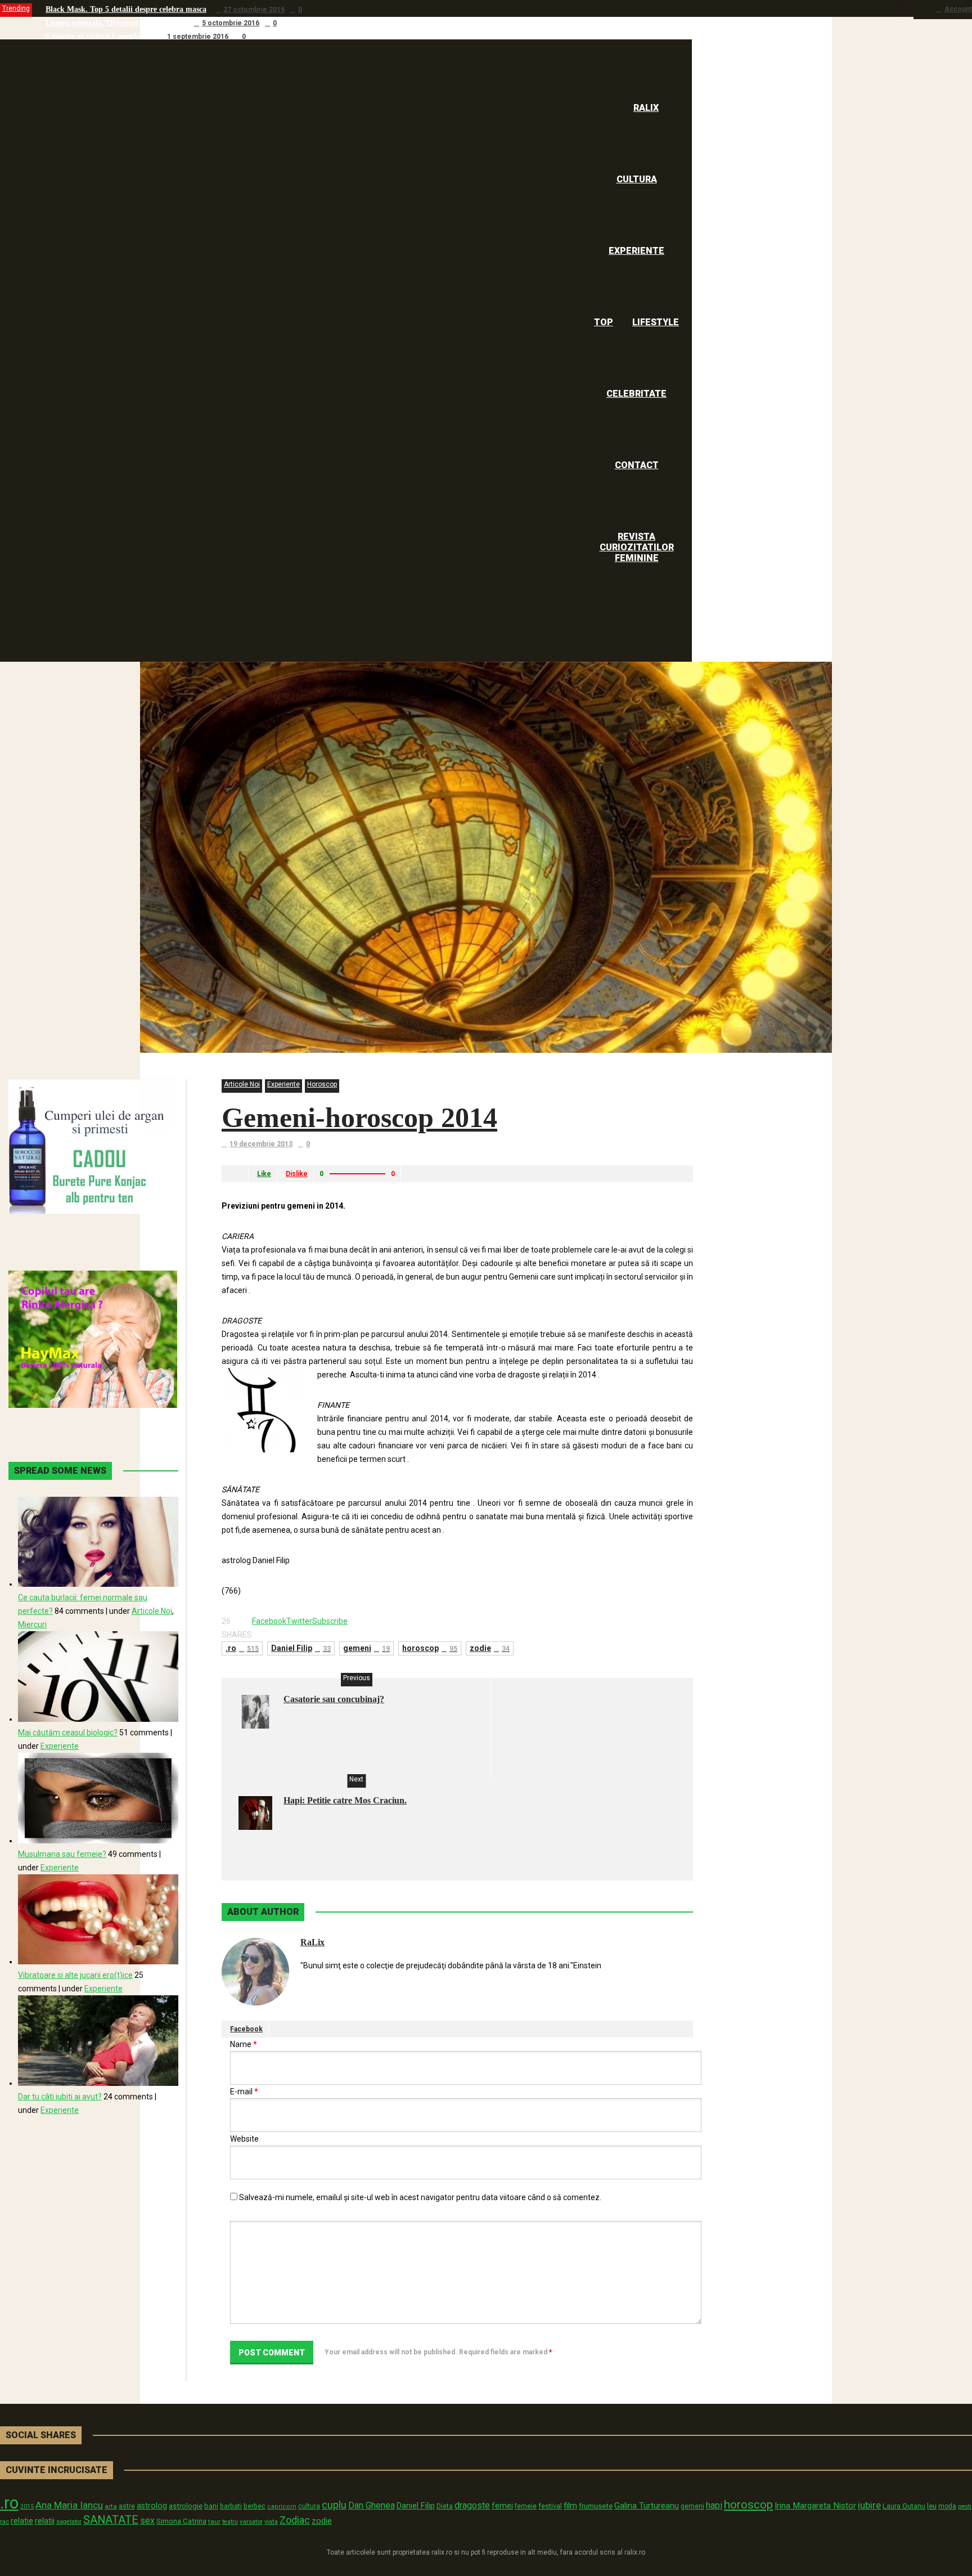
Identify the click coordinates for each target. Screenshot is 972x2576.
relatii (45, 2521)
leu (932, 2506)
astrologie (186, 2506)
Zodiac (295, 2520)
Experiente (283, 1084)
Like (264, 1174)
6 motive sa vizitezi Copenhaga (98, 36)
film (570, 2506)
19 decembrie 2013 (261, 1144)
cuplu (334, 2505)
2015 (27, 2507)
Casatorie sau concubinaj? (334, 1699)
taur (214, 2521)
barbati (231, 2506)
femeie (526, 2506)
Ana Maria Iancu (69, 2505)
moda (947, 2506)
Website (244, 2139)
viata (271, 2522)
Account (958, 9)
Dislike (297, 1174)
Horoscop (322, 1084)
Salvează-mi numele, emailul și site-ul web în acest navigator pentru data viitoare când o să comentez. (420, 2197)
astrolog (152, 2506)
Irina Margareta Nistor (815, 2506)
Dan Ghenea (372, 2506)
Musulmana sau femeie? (62, 1854)
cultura (309, 2506)
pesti (965, 2506)
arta (111, 2506)
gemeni (366, 1648)
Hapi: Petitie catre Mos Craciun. (345, 1800)
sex (147, 2521)
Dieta (445, 2506)
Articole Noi (242, 1084)
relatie (22, 2521)
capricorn (282, 2507)
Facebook (246, 2029)
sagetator (69, 2522)
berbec (255, 2506)
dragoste (472, 2505)
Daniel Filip (301, 1648)
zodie (490, 1648)
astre (127, 2506)
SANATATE (111, 2520)
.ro (242, 1648)
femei (502, 2506)
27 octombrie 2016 (254, 10)
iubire (869, 2505)
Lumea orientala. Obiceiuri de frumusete (115, 23)
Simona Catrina (181, 2521)
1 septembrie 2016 (198, 37)
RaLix (312, 1942)
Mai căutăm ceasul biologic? (68, 1733)
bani (211, 2506)
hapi (714, 2505)
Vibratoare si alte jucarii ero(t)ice (75, 1975)
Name (244, 2044)
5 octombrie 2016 (231, 23)
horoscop (430, 1648)
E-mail (244, 2092)
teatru (230, 2522)
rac (4, 2521)
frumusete (596, 2506)
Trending (16, 8)
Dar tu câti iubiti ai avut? (60, 2097)
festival (550, 2506)
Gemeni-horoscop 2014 (359, 1118)
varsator (251, 2521)
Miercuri (32, 1624)
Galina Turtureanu (647, 2506)
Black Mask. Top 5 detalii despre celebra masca (126, 9)
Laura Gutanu (904, 2506)
